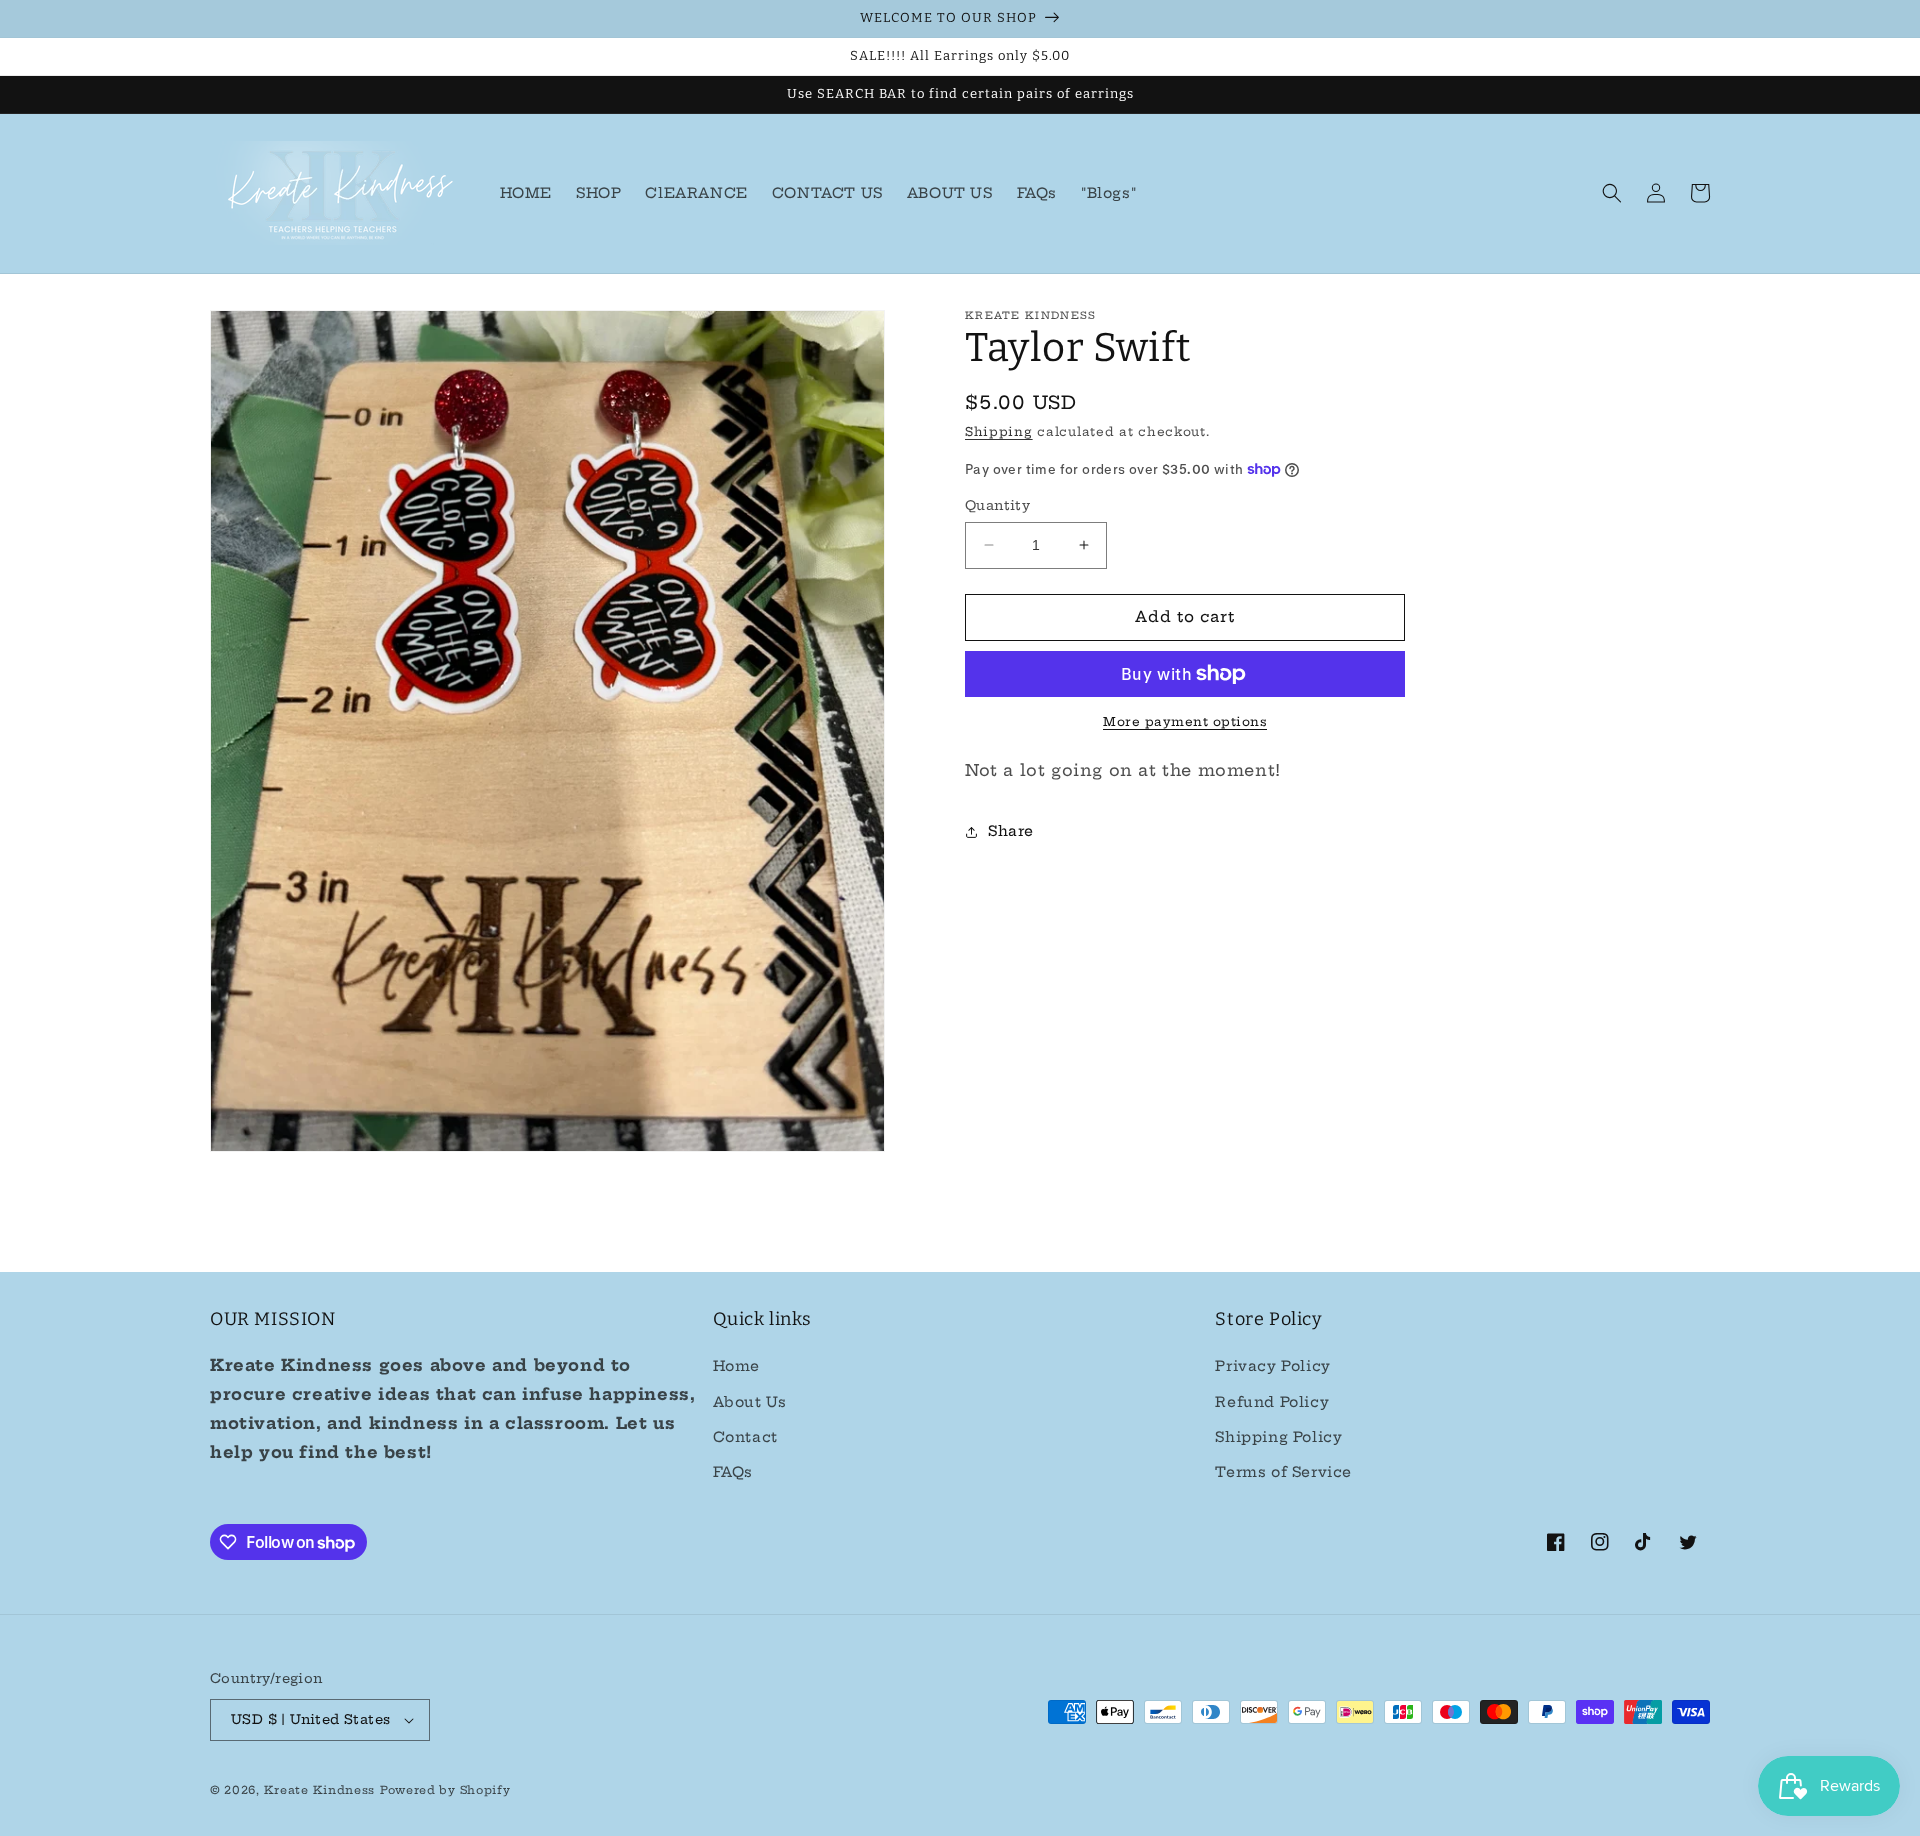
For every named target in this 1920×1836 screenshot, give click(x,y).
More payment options (1185, 721)
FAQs (733, 1472)
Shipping (999, 431)
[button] (1612, 193)
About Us (750, 1402)
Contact (745, 1437)
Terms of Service (1283, 1472)
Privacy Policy (1272, 1366)
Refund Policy (1272, 1402)
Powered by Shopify (445, 1790)
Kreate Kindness (320, 1790)
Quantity (997, 505)
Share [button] (1011, 831)
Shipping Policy (1278, 1437)
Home (736, 1366)
